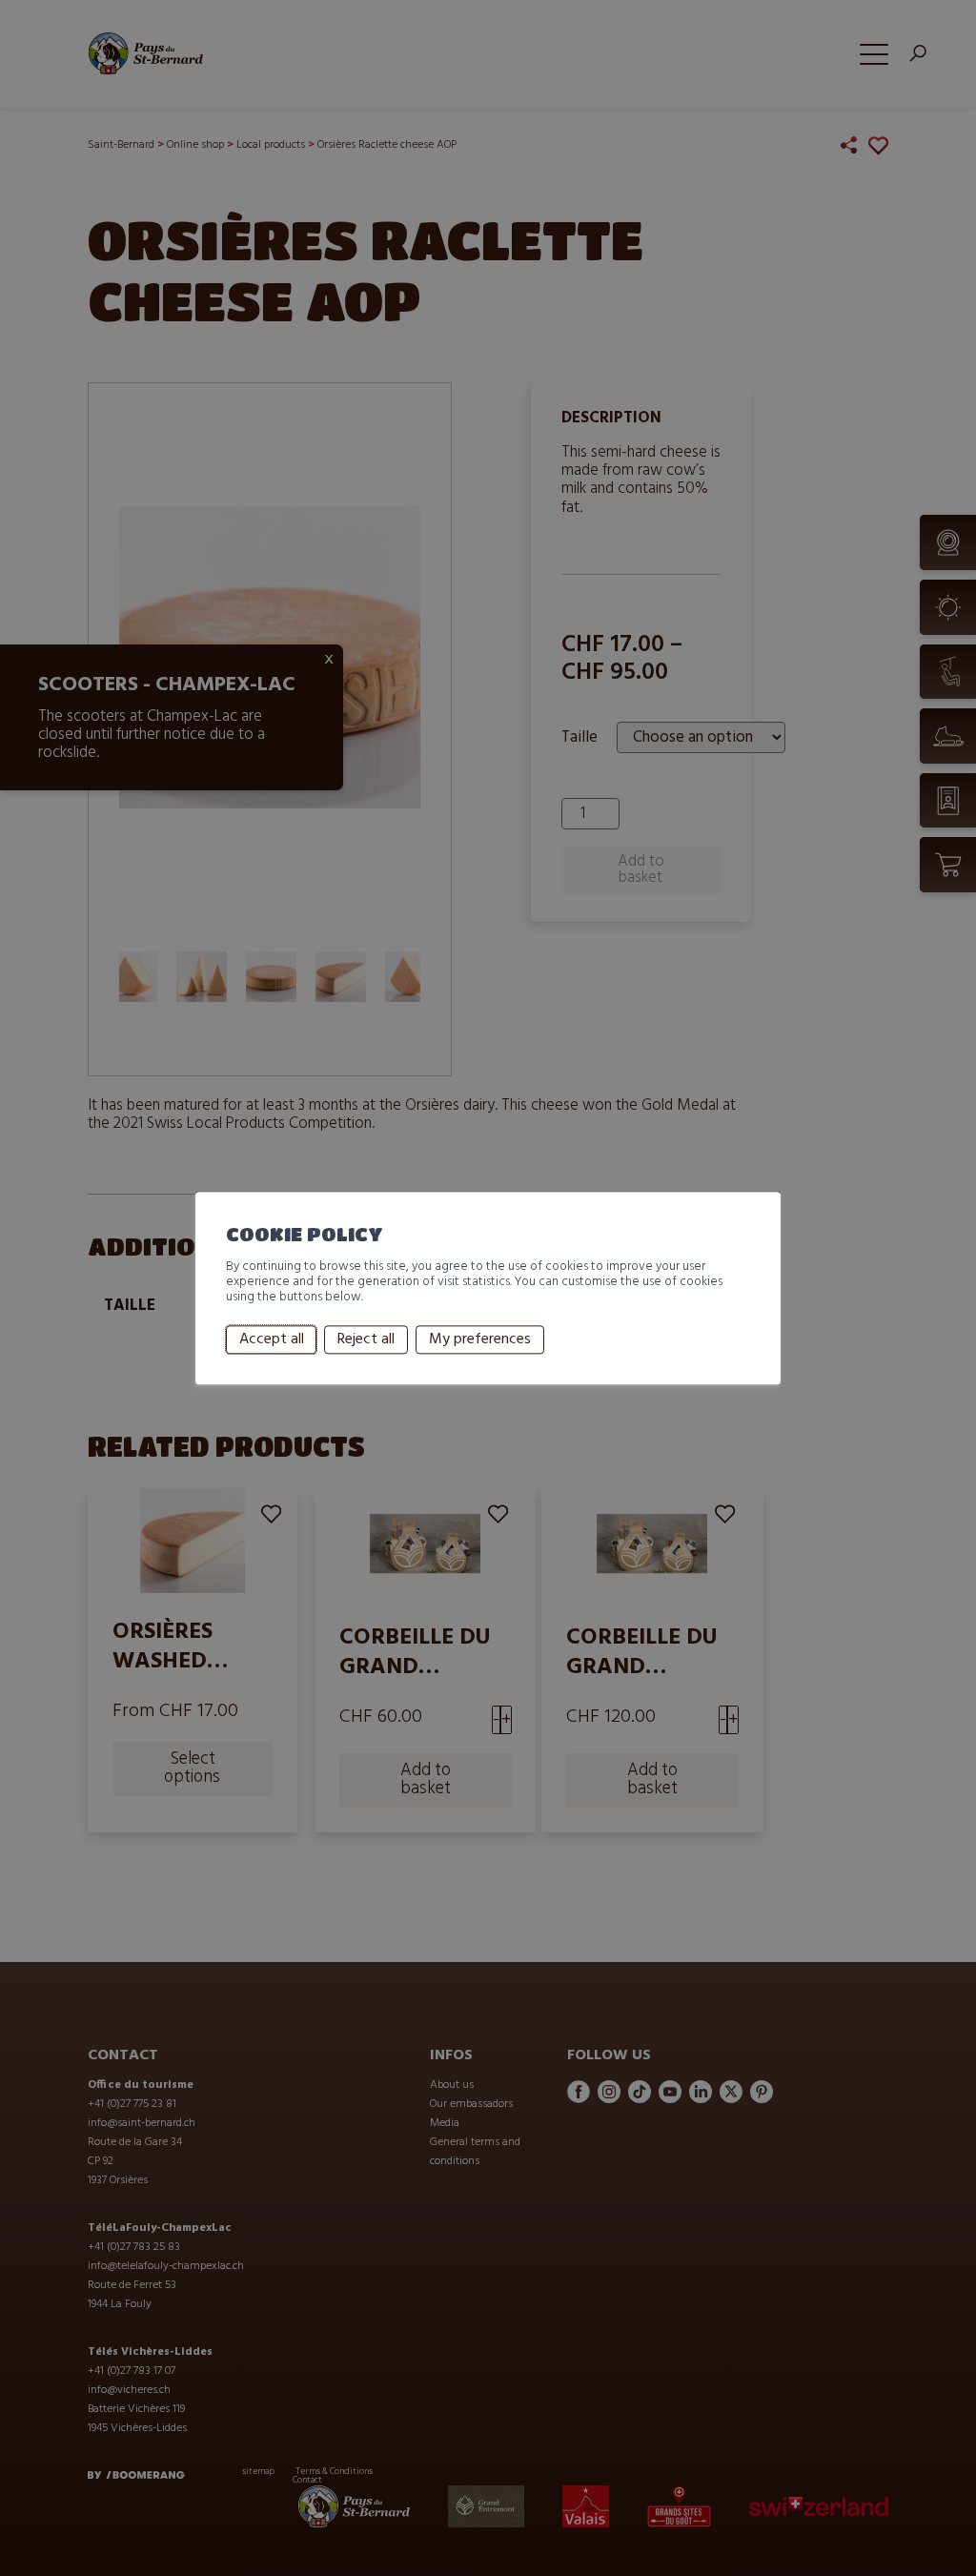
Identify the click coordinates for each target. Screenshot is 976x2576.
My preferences (480, 1339)
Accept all (272, 1339)
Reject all (366, 1339)
